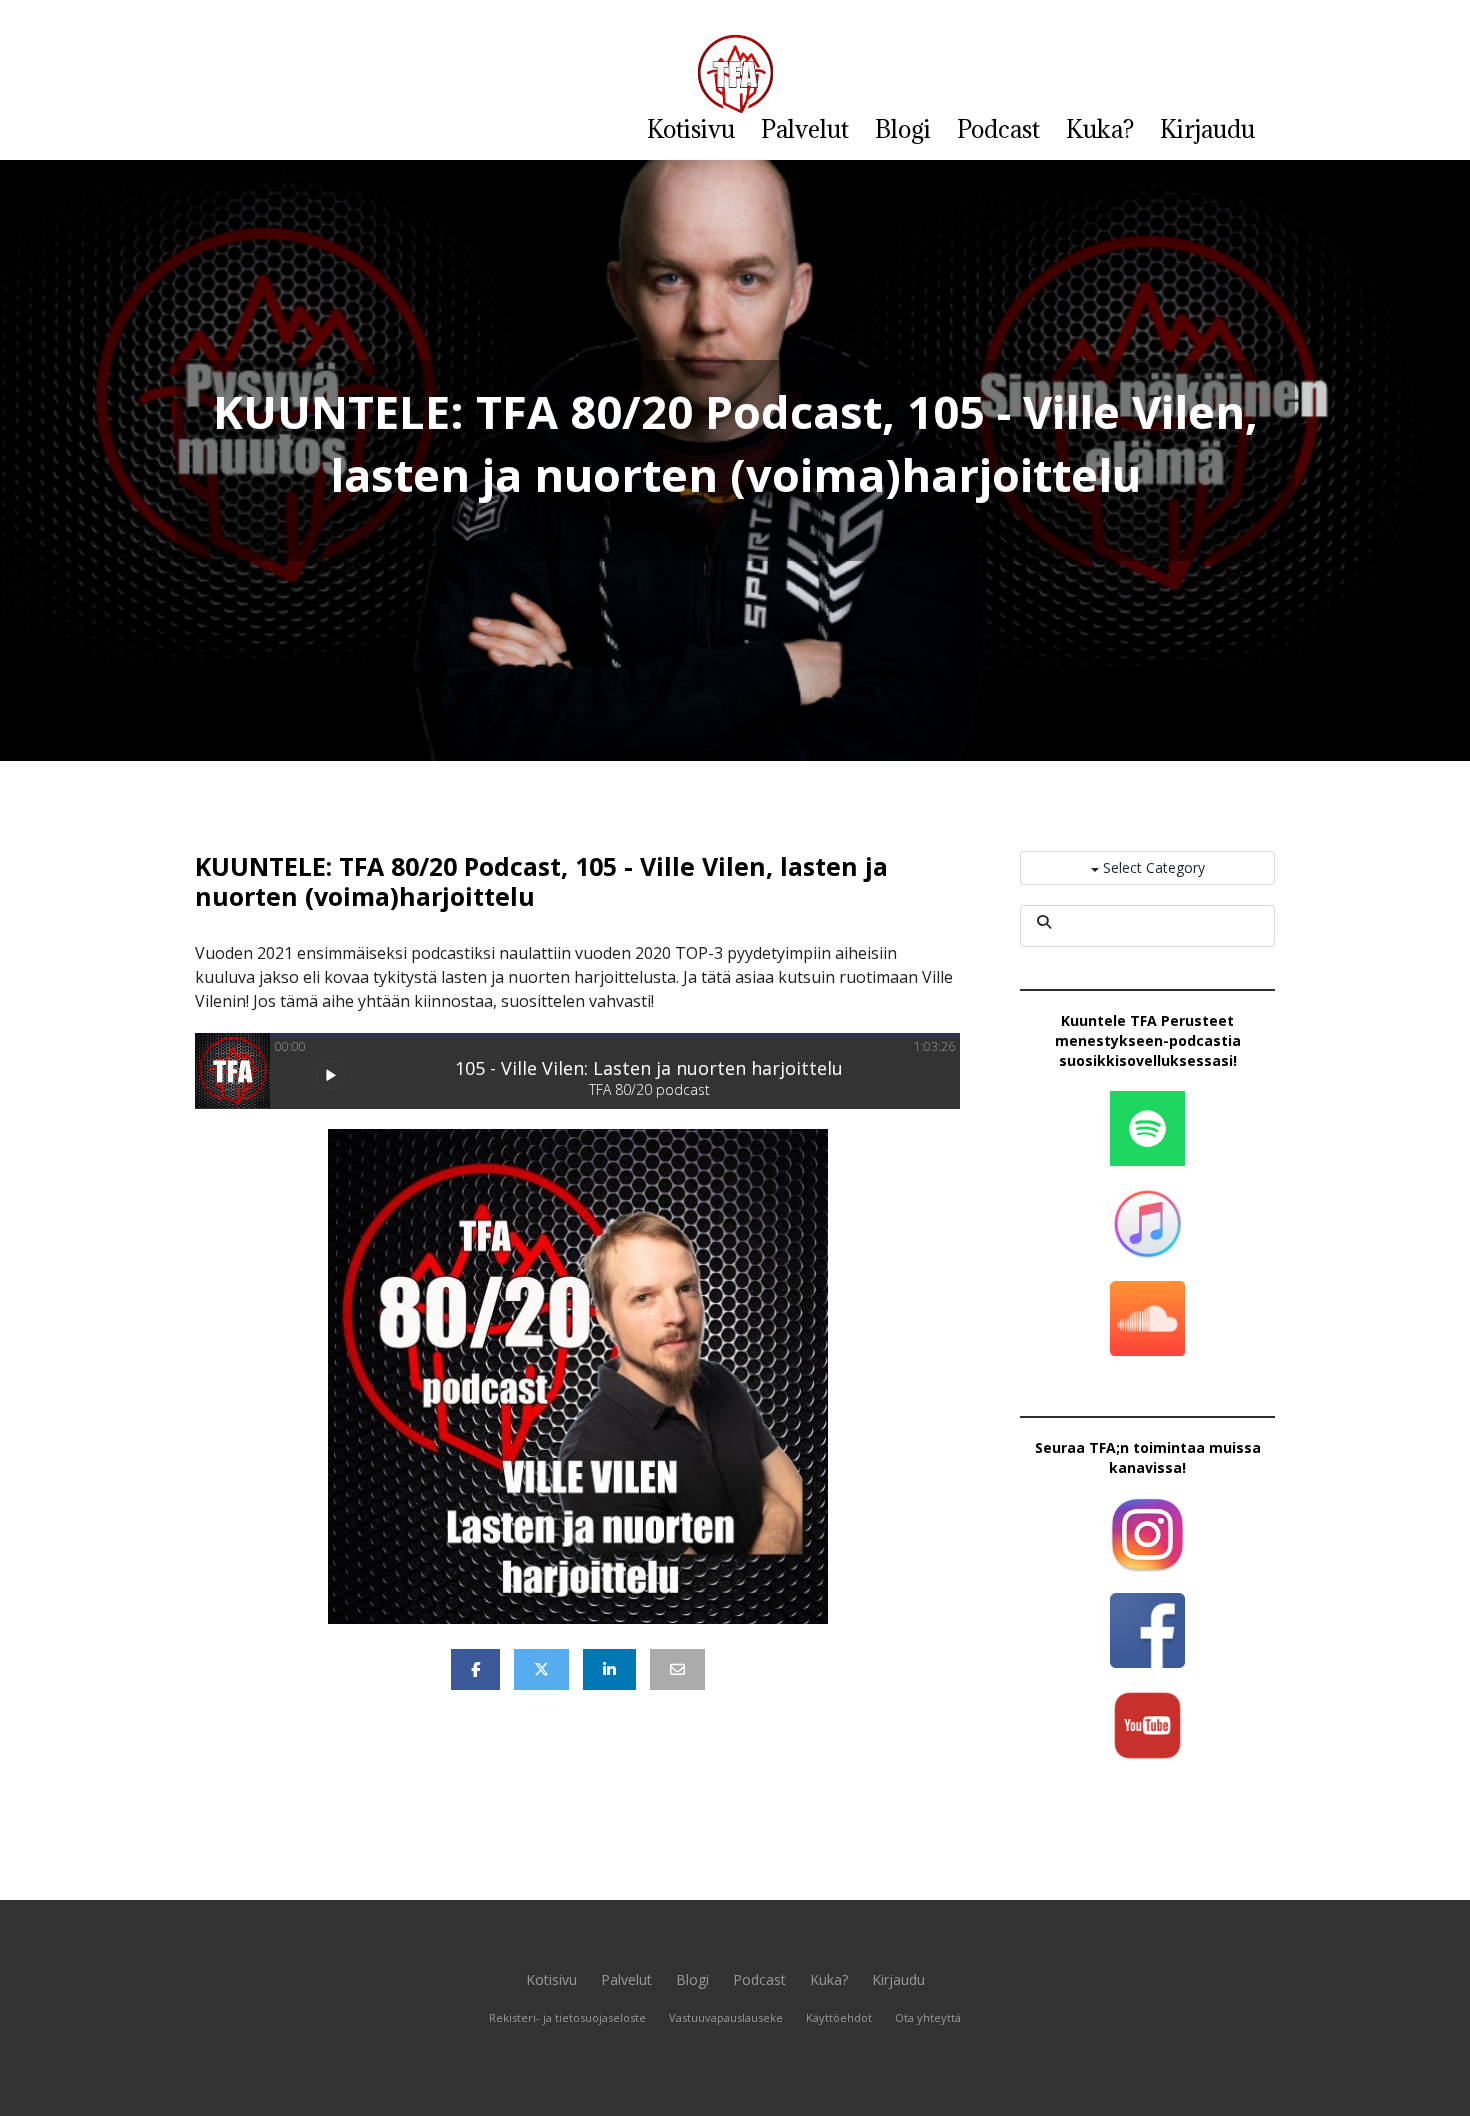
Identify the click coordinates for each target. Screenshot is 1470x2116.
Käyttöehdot (839, 2017)
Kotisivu (691, 129)
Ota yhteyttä (928, 2017)
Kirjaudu (1207, 129)
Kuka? (1100, 129)
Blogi (903, 129)
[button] (331, 1075)
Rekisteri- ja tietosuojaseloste (567, 2017)
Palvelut (805, 129)
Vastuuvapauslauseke (726, 2017)
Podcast (998, 129)
